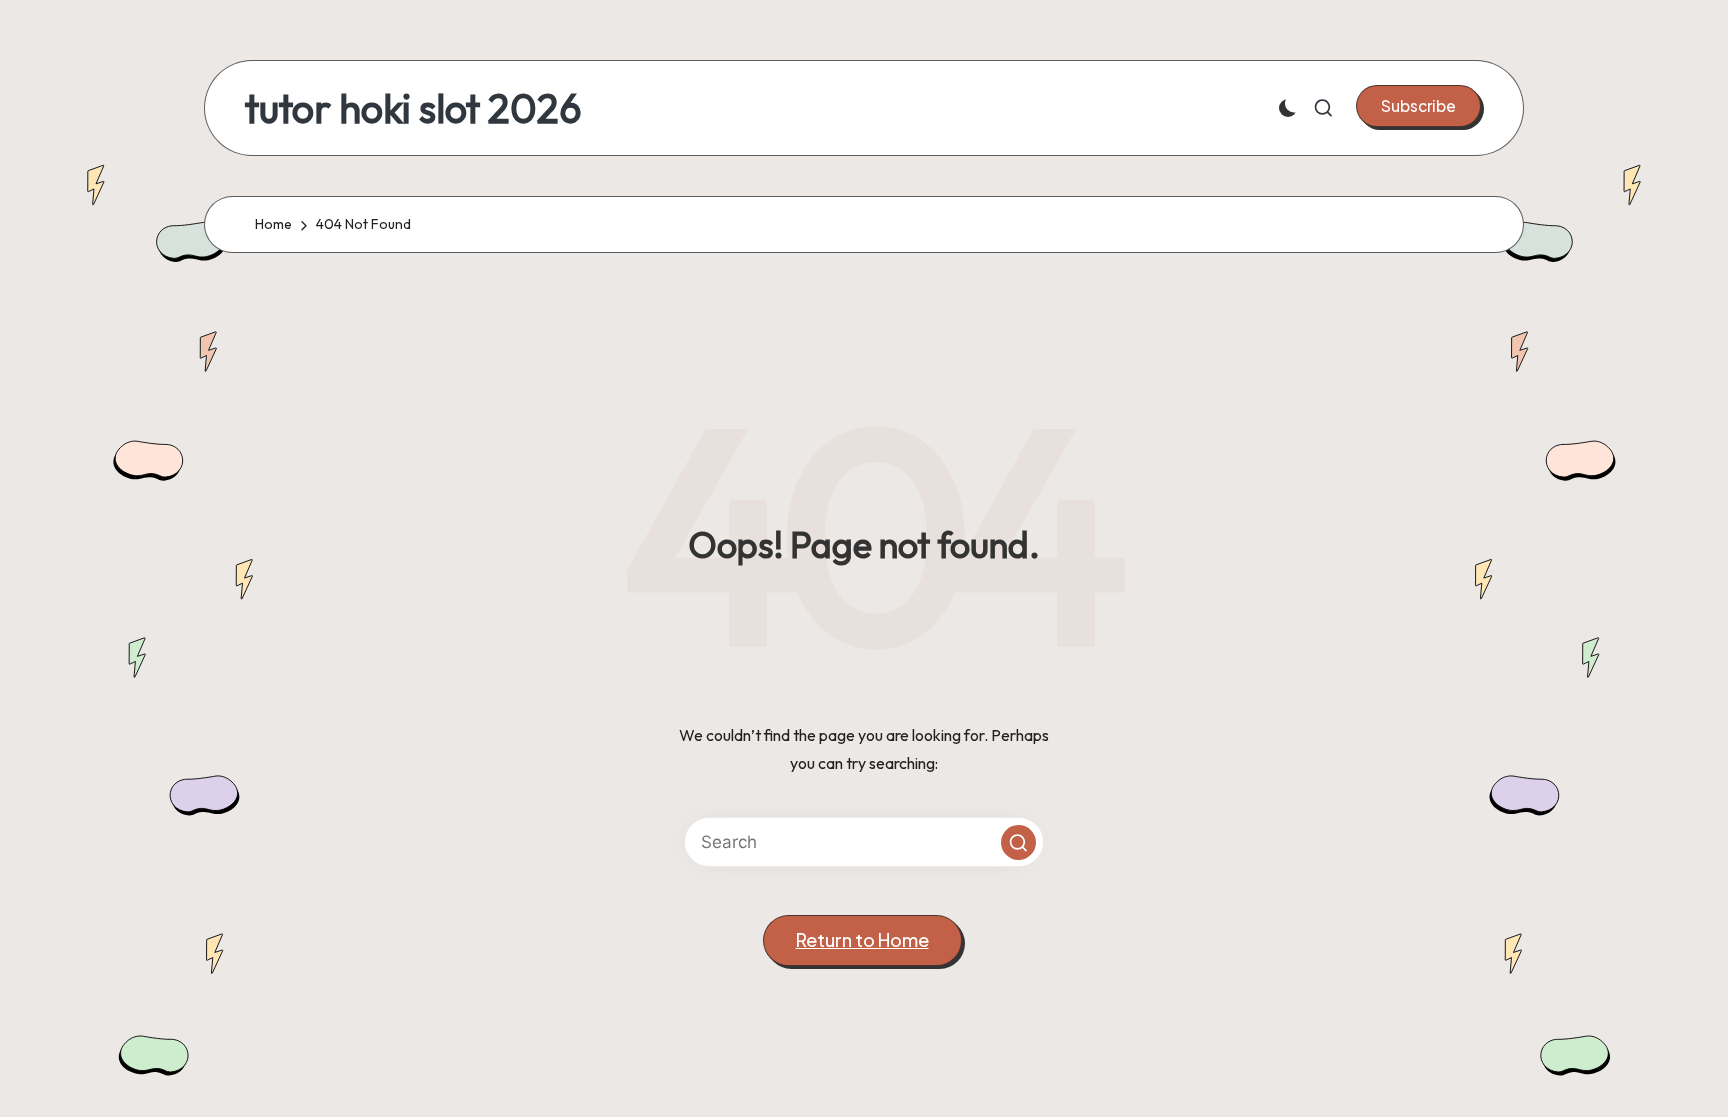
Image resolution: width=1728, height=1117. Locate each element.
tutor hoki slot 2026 (413, 108)
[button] (1418, 106)
